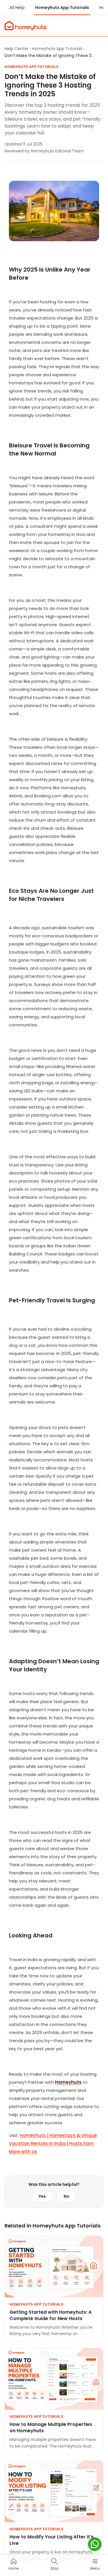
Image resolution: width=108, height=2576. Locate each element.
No (67, 2196)
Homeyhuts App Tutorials (62, 8)
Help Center (17, 49)
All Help (17, 8)
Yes (42, 2196)
